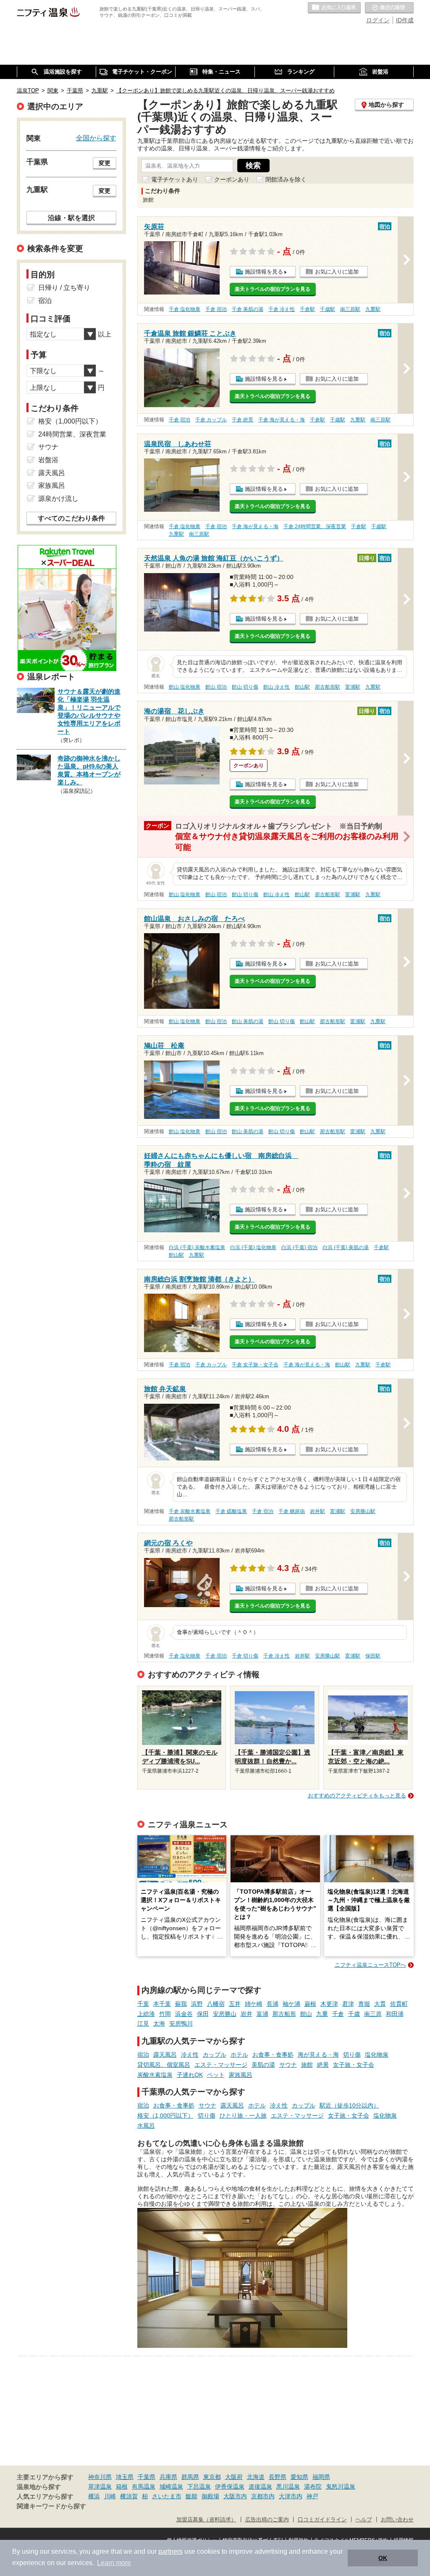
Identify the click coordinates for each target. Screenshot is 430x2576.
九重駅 (373, 309)
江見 (143, 2023)
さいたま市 (167, 2496)
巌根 (310, 2004)
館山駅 (302, 687)
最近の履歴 (389, 8)
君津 (348, 2004)
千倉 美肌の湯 (248, 309)
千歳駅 (328, 309)
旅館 (307, 2065)
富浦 (262, 2014)
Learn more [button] (114, 2563)
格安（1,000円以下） (165, 2116)
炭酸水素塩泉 (155, 2075)
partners (170, 2551)
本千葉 (162, 2004)
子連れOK (190, 2075)
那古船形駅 (328, 687)
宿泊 (143, 2055)
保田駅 (373, 1656)
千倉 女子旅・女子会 (255, 1365)
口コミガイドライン (322, 2520)
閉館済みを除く (286, 179)
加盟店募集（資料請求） (206, 2520)
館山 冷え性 (277, 687)
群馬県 (190, 2477)
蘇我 (181, 2004)
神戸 (312, 2496)
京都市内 (263, 2496)
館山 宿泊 (216, 687)
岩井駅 (317, 1511)
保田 (203, 2014)
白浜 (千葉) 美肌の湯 (346, 1247)
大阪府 (234, 2477)
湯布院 (313, 2487)
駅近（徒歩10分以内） (349, 2105)
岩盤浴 (48, 460)
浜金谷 (184, 2014)
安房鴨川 (181, 2023)
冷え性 (190, 2055)
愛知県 (299, 2477)
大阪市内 (235, 2496)
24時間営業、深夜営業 (72, 434)
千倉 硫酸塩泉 (231, 1511)
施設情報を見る (264, 272)
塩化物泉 (377, 2055)
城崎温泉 (171, 2487)
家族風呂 (241, 2075)
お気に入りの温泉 (334, 8)
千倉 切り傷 (245, 1656)
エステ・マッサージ (221, 2065)
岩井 (246, 2014)
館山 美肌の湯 (248, 1021)
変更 (105, 163)
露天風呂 (165, 2055)
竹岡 (165, 2014)
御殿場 (210, 2496)
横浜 (94, 2496)
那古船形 (284, 2014)
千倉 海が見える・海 (282, 420)
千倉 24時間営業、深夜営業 (315, 526)
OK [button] (383, 2558)
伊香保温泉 (230, 2487)
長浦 (273, 2004)
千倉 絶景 (243, 420)
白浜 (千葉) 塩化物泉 (253, 1247)
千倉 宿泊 (216, 309)
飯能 (191, 2496)
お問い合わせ (397, 2520)
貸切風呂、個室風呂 (164, 2065)
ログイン (378, 20)
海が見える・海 (318, 2055)
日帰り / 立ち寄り (64, 288)
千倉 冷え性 (282, 309)
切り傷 (352, 2055)
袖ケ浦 (291, 2004)
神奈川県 (100, 2477)
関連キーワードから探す (51, 2506)
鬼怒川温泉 (341, 2487)
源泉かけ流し (58, 499)
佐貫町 (399, 2004)
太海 (159, 2023)
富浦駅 (353, 687)
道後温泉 (260, 2487)
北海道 (256, 2477)
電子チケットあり (175, 179)
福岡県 (321, 2477)
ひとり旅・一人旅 (243, 2116)
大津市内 (291, 2496)
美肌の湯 (263, 2065)
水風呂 (146, 2126)
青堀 (364, 2004)
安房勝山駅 (363, 1511)
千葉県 (147, 2477)
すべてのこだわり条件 (71, 518)
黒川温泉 (288, 2487)
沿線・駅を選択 (71, 218)
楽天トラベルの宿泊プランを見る (273, 289)
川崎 (110, 2496)
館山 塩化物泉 (185, 687)
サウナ (288, 2065)
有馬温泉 (144, 2487)
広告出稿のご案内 (267, 2520)
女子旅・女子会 (354, 2065)
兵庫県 (168, 2477)
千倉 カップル (211, 420)
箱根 (122, 2487)
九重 (322, 2014)
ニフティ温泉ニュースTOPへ (370, 1965)
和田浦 (395, 2014)
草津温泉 (100, 2487)
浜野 (197, 2004)
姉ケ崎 (254, 2004)
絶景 (323, 2065)
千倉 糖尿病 (292, 1511)
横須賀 (129, 2496)
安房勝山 (225, 2014)
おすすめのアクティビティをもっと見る (357, 1796)
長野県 (278, 2477)
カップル (215, 2055)
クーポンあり (232, 179)
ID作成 (405, 20)
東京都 (212, 2477)
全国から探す (96, 138)
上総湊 (146, 2014)
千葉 (143, 2004)
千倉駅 (307, 309)
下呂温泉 (199, 2487)
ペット (216, 2075)
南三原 (373, 2014)
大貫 (380, 2004)
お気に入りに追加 (337, 272)
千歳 (354, 2014)
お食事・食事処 (273, 2055)
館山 (306, 2014)
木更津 (329, 2004)
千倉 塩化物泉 (185, 309)
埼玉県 (125, 2477)
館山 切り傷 (245, 687)
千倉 (338, 2014)
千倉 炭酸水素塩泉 (190, 1511)
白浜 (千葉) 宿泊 (299, 1247)
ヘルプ (364, 2520)
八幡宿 (216, 2004)
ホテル (239, 2055)
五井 (235, 2004)
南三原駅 (350, 309)
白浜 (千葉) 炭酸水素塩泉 (197, 1247)
